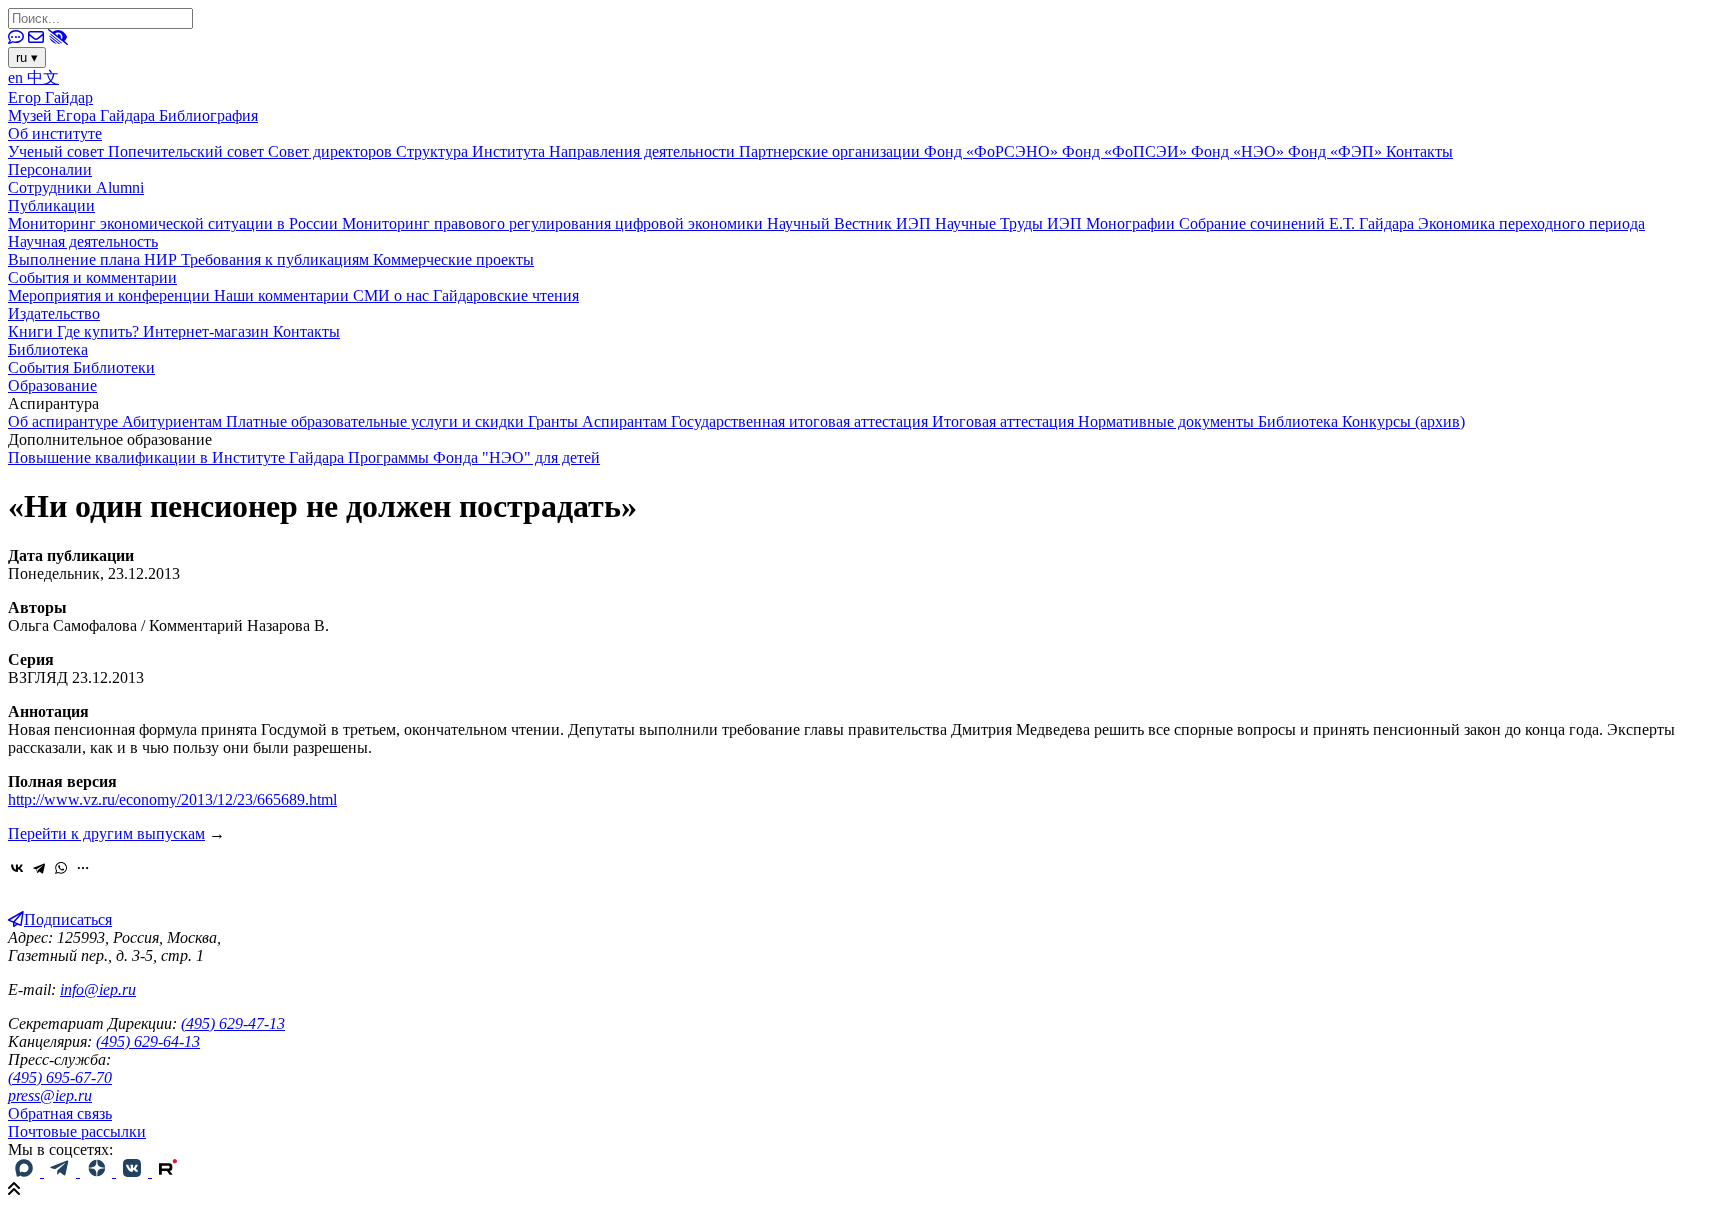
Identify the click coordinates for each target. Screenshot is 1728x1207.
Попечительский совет (188, 151)
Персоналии (50, 169)
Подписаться (68, 919)
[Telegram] (39, 868)
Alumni (120, 187)
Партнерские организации (831, 151)
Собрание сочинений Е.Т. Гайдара (1298, 223)
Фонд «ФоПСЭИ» (1126, 151)
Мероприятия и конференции (111, 295)
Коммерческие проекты (453, 259)
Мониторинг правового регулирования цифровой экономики (554, 223)
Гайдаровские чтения (506, 295)
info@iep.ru (98, 989)
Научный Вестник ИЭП (851, 223)
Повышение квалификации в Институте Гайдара (178, 457)
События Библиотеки (81, 367)
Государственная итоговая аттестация (801, 421)
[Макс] (26, 1171)
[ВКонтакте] (17, 868)
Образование (52, 385)
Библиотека (48, 349)
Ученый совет (58, 151)
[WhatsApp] (61, 868)
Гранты (555, 421)
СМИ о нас (393, 295)
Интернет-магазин (208, 331)
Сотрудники (52, 187)
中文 (43, 77)
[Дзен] (98, 1171)
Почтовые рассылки (77, 1131)
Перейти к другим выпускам (106, 833)
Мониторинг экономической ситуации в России (175, 223)
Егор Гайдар (50, 97)
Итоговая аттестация (1005, 421)
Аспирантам (626, 421)
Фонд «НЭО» (1239, 151)
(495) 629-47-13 (233, 1023)
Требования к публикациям (277, 259)
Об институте (55, 133)
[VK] (134, 1171)
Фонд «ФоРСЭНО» (993, 151)
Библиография (208, 115)
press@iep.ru (50, 1095)
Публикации (51, 205)
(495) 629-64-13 (148, 1041)
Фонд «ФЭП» (1337, 151)
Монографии (1132, 223)
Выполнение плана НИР (94, 259)
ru (27, 57)
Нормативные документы (1168, 421)
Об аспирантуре (65, 421)
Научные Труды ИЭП (1010, 223)
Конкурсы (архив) (1403, 421)
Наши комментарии (283, 295)
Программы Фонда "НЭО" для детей (474, 457)
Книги (32, 331)
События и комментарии (92, 277)
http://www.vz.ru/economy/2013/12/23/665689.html (172, 799)
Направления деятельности (644, 151)
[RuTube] (168, 1171)
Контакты (1419, 151)
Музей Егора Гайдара (83, 115)
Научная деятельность (83, 241)
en (17, 77)
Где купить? (100, 331)
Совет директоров (332, 151)
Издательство (54, 313)
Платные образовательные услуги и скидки (377, 421)
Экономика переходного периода (1531, 223)
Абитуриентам (174, 421)
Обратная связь (60, 1113)
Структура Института (472, 151)
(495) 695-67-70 (60, 1077)
